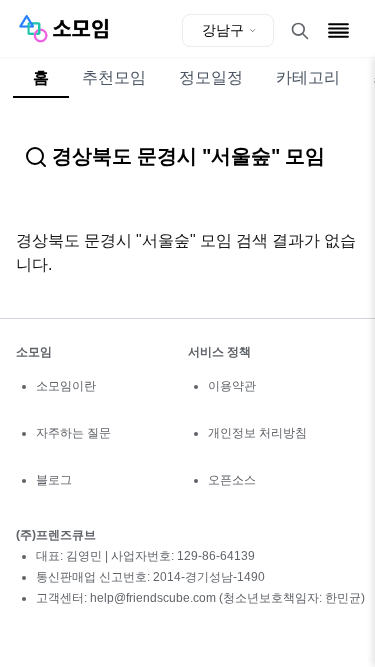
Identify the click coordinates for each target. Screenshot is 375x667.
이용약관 (232, 386)
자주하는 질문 (73, 433)
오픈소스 (232, 480)
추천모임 (114, 77)
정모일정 (211, 77)
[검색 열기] (300, 31)
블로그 (54, 480)
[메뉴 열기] (338, 30)
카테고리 (308, 77)
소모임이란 (66, 386)
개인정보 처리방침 (257, 433)
